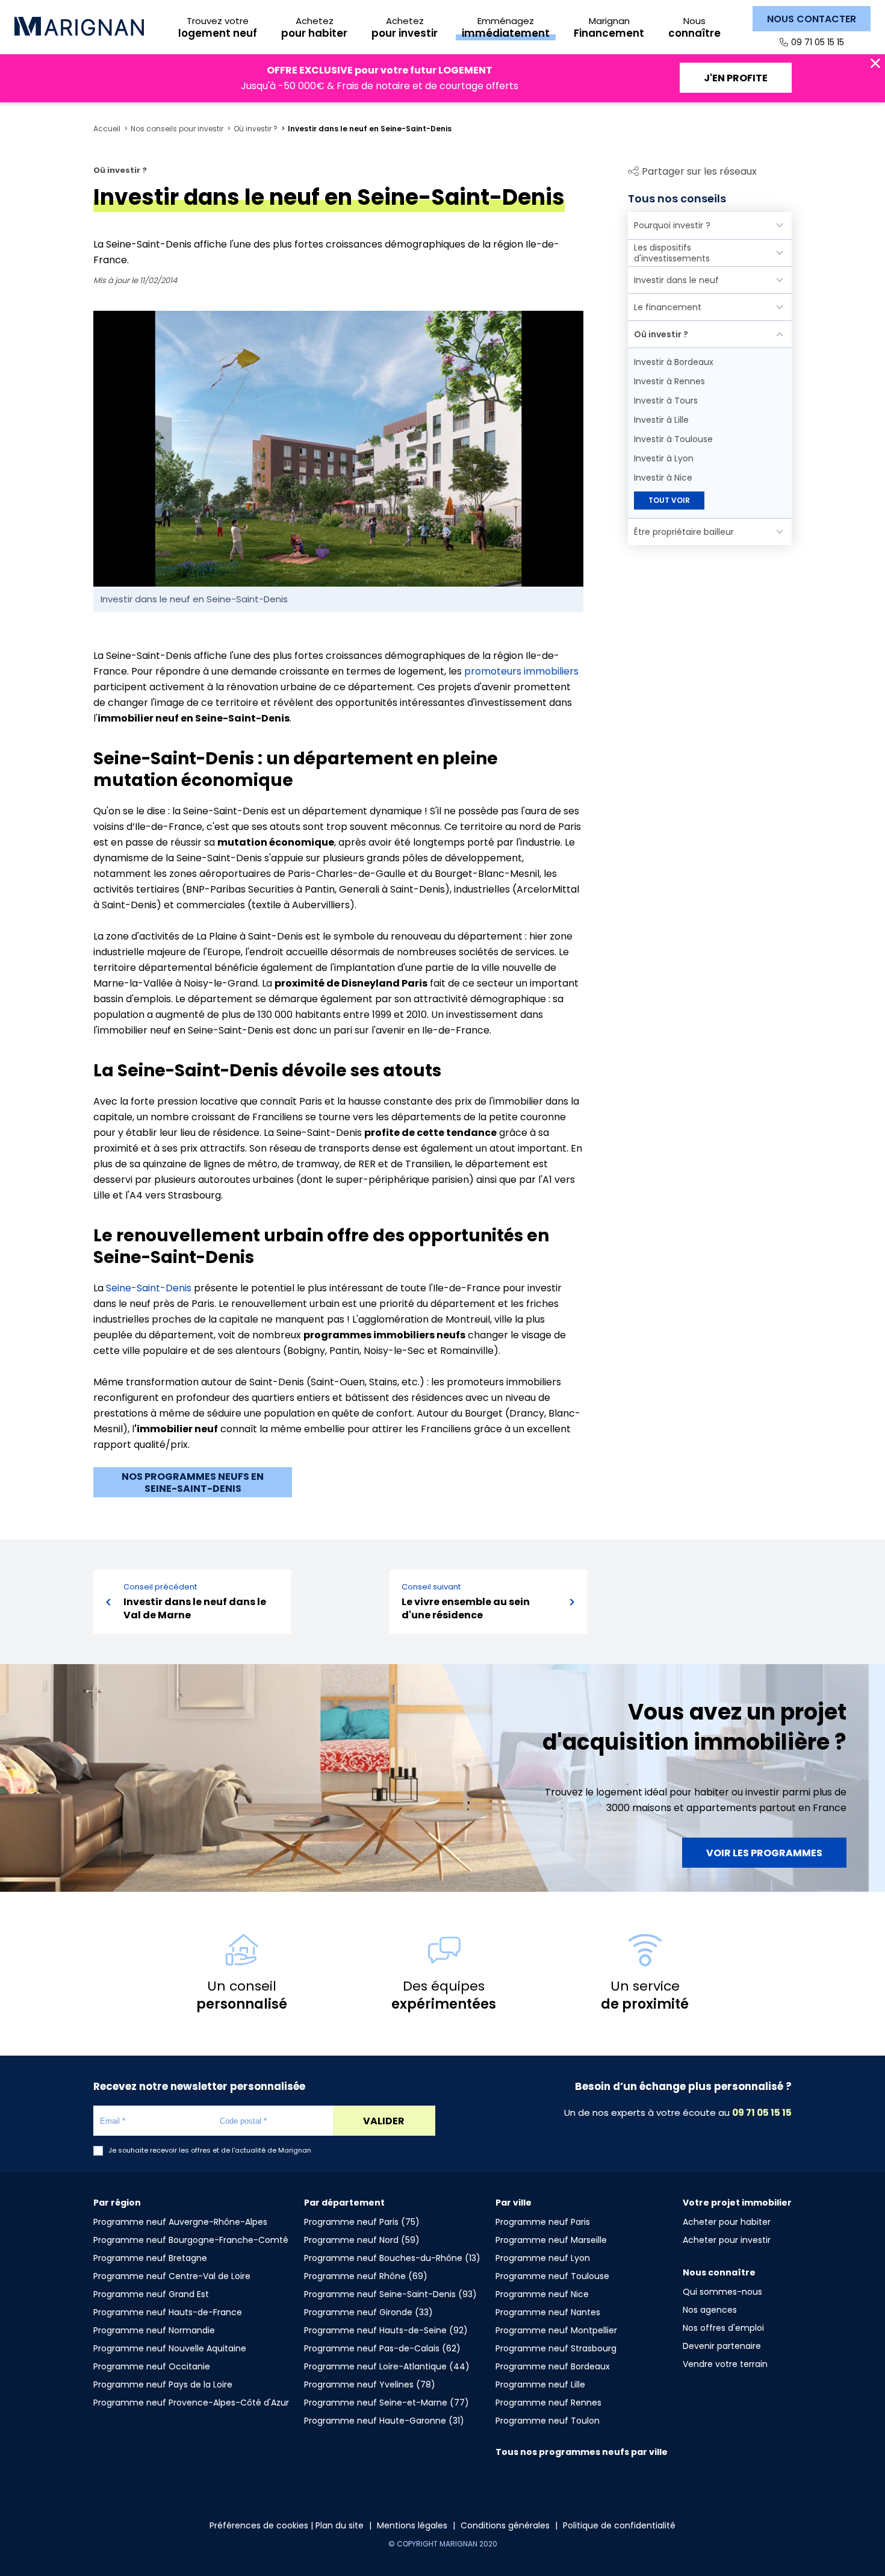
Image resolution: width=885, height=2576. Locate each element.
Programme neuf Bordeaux (553, 2366)
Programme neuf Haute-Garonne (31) (384, 2421)
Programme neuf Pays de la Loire (163, 2384)
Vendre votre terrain (725, 2364)
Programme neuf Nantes (548, 2312)
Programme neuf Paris (543, 2222)
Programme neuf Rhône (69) (366, 2276)
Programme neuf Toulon (548, 2421)
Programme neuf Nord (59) (362, 2240)
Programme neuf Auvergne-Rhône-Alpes (180, 2222)
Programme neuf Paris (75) (362, 2222)
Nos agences (710, 2310)
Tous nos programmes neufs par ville (582, 2452)
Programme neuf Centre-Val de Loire (172, 2276)
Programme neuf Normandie (154, 2330)
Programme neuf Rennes (548, 2403)
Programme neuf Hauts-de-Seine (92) (386, 2330)
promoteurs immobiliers (521, 671)
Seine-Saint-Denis (149, 1288)
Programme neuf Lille (540, 2384)
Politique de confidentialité (619, 2525)
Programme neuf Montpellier (556, 2330)
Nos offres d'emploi (723, 2328)
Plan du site (340, 2525)
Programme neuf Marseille (551, 2240)
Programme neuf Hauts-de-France (168, 2312)
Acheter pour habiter (727, 2222)
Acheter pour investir (727, 2240)
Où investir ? (256, 129)
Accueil (107, 129)
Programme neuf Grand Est (151, 2294)
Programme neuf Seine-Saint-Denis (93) (390, 2294)
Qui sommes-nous (722, 2292)
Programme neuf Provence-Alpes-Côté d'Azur (191, 2403)
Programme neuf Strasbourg (556, 2348)
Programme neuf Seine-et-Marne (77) (387, 2403)
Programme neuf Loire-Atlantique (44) (387, 2366)
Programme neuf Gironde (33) (368, 2312)
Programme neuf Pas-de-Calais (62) (382, 2348)
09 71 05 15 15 (818, 42)
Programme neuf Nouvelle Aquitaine (170, 2348)
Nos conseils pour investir (177, 129)
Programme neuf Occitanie (152, 2366)
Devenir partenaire (722, 2346)
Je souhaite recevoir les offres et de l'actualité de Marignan (210, 2150)
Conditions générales (505, 2525)
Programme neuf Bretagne (150, 2258)
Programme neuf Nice (542, 2294)
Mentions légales (412, 2525)
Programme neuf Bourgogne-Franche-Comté (191, 2240)
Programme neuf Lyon (543, 2258)
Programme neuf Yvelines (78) (370, 2384)
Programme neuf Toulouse (552, 2276)
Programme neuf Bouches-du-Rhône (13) (392, 2258)
